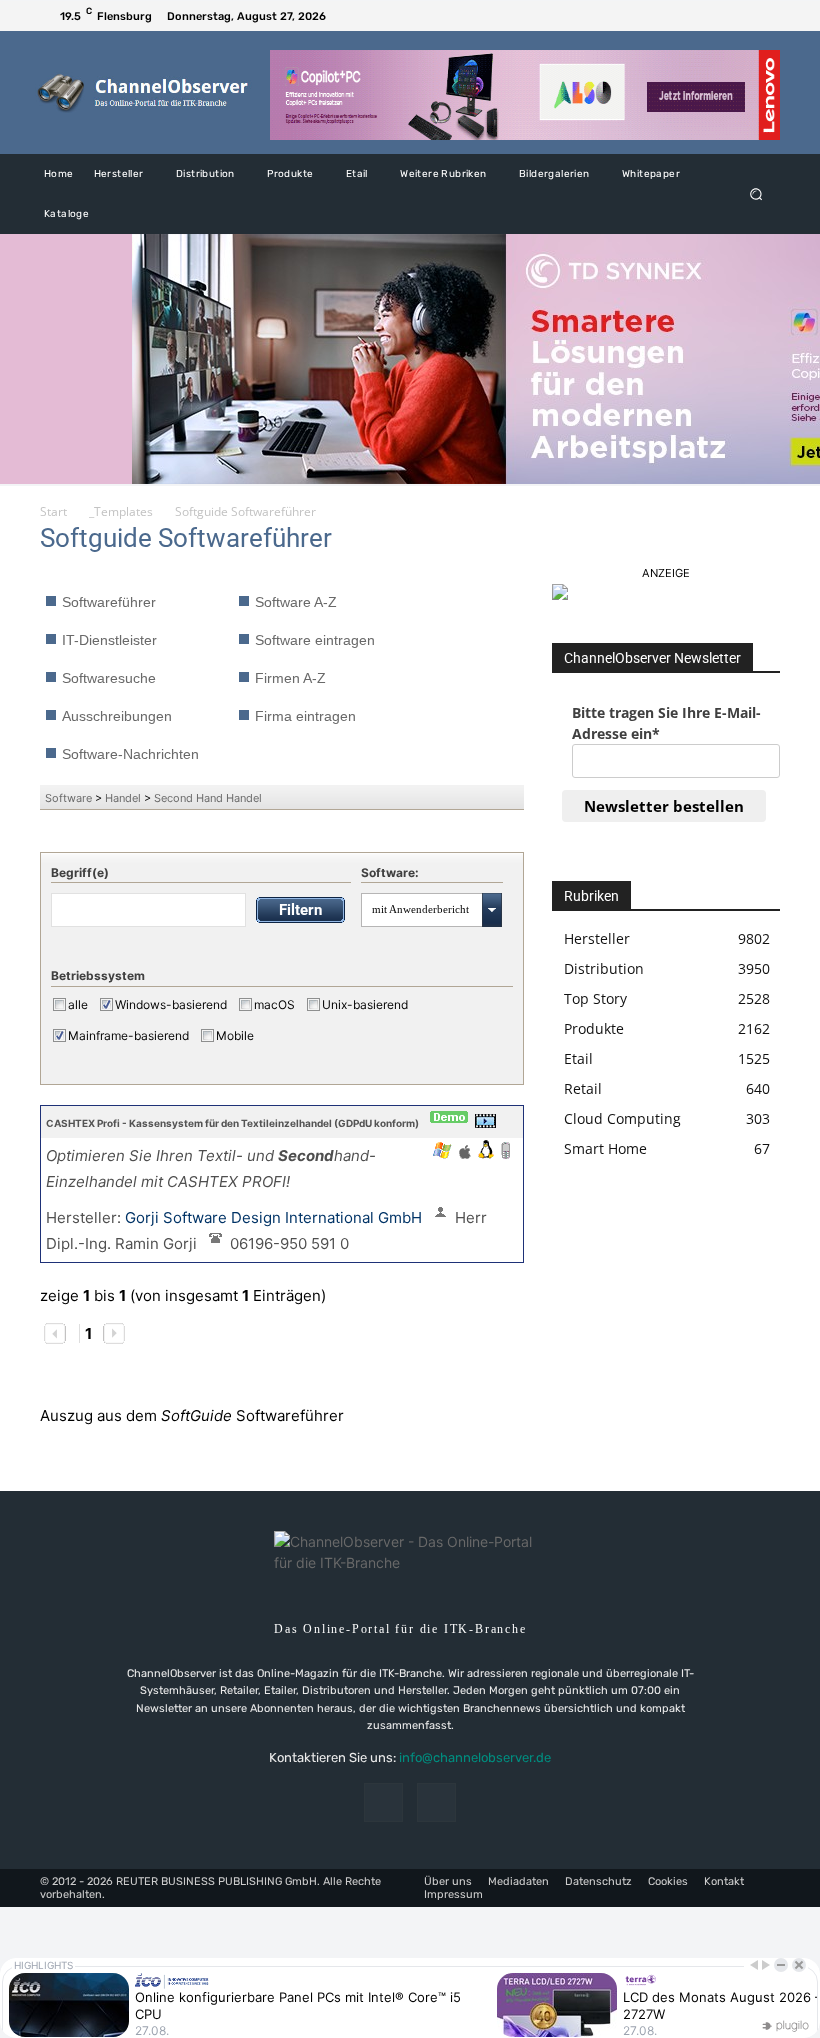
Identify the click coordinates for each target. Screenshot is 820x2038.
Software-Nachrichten (130, 754)
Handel (123, 798)
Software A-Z (296, 602)
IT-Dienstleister (109, 640)
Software (68, 798)
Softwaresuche (109, 678)
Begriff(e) (80, 872)
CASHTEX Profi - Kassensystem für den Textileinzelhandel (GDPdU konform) (232, 1123)
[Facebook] (740, 16)
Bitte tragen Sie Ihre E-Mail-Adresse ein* (666, 723)
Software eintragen (315, 640)
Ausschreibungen (117, 716)
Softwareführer (109, 602)
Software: (390, 872)
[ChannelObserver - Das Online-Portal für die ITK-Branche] (143, 92)
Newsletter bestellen (664, 806)
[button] (756, 194)
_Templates (121, 511)
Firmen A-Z (290, 678)
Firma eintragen (305, 716)
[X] (764, 16)
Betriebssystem (98, 975)
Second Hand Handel (208, 798)
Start (53, 511)
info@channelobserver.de (475, 1757)
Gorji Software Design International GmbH (275, 1217)
